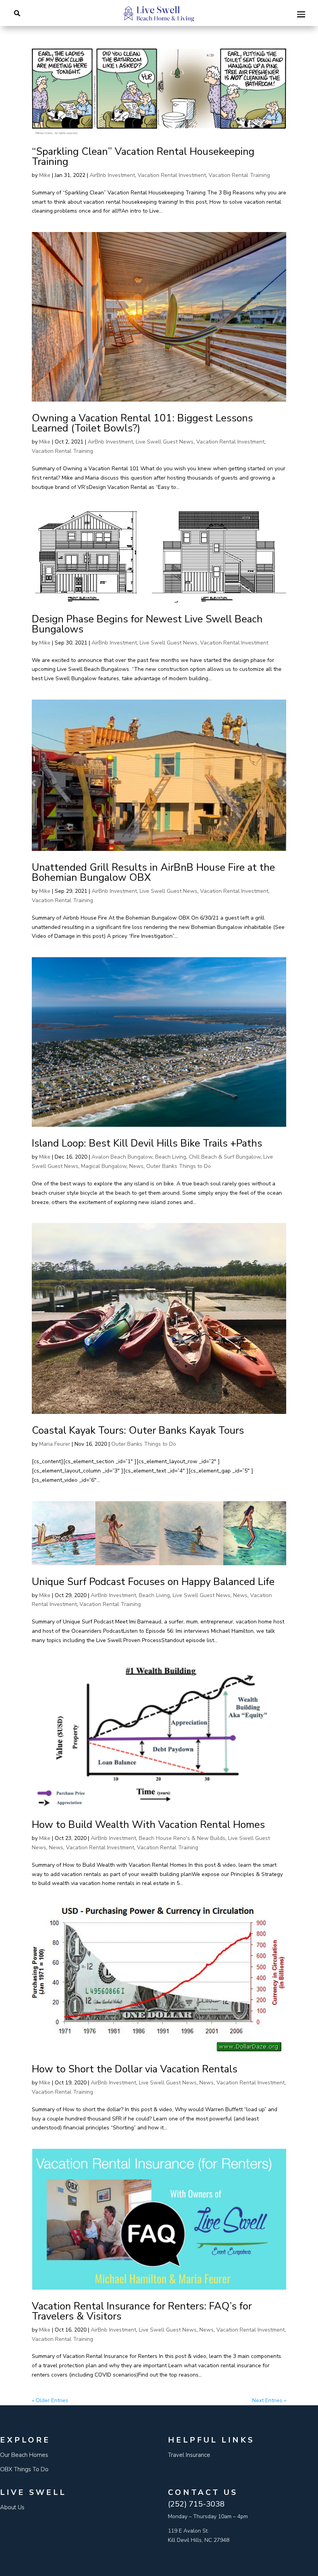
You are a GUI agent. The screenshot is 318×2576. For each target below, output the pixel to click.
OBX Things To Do (24, 2469)
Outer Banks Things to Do (179, 1166)
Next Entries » (269, 2400)
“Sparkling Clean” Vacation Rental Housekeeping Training (143, 157)
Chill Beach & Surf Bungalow (225, 1157)
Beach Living (171, 1157)
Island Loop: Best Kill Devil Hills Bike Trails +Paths (147, 1143)
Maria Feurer (55, 1444)
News (136, 1166)
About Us (12, 2507)
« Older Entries (50, 2400)
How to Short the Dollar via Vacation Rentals (135, 2069)
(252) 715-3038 (196, 2504)
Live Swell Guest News (165, 442)
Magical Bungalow (104, 1166)
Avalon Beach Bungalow (122, 1157)
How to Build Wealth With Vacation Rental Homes (148, 1825)
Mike (45, 175)
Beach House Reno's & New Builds (182, 1838)
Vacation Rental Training (239, 175)
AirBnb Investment (112, 175)
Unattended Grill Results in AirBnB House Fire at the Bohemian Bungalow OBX (153, 872)
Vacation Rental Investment (172, 175)
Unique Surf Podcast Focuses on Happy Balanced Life (153, 1582)
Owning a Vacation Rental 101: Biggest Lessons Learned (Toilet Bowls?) (142, 423)
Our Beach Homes (24, 2455)
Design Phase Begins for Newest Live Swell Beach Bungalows (147, 624)
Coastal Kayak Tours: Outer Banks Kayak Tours (138, 1430)
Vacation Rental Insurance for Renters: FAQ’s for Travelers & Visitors (142, 2311)
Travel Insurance (189, 2455)
